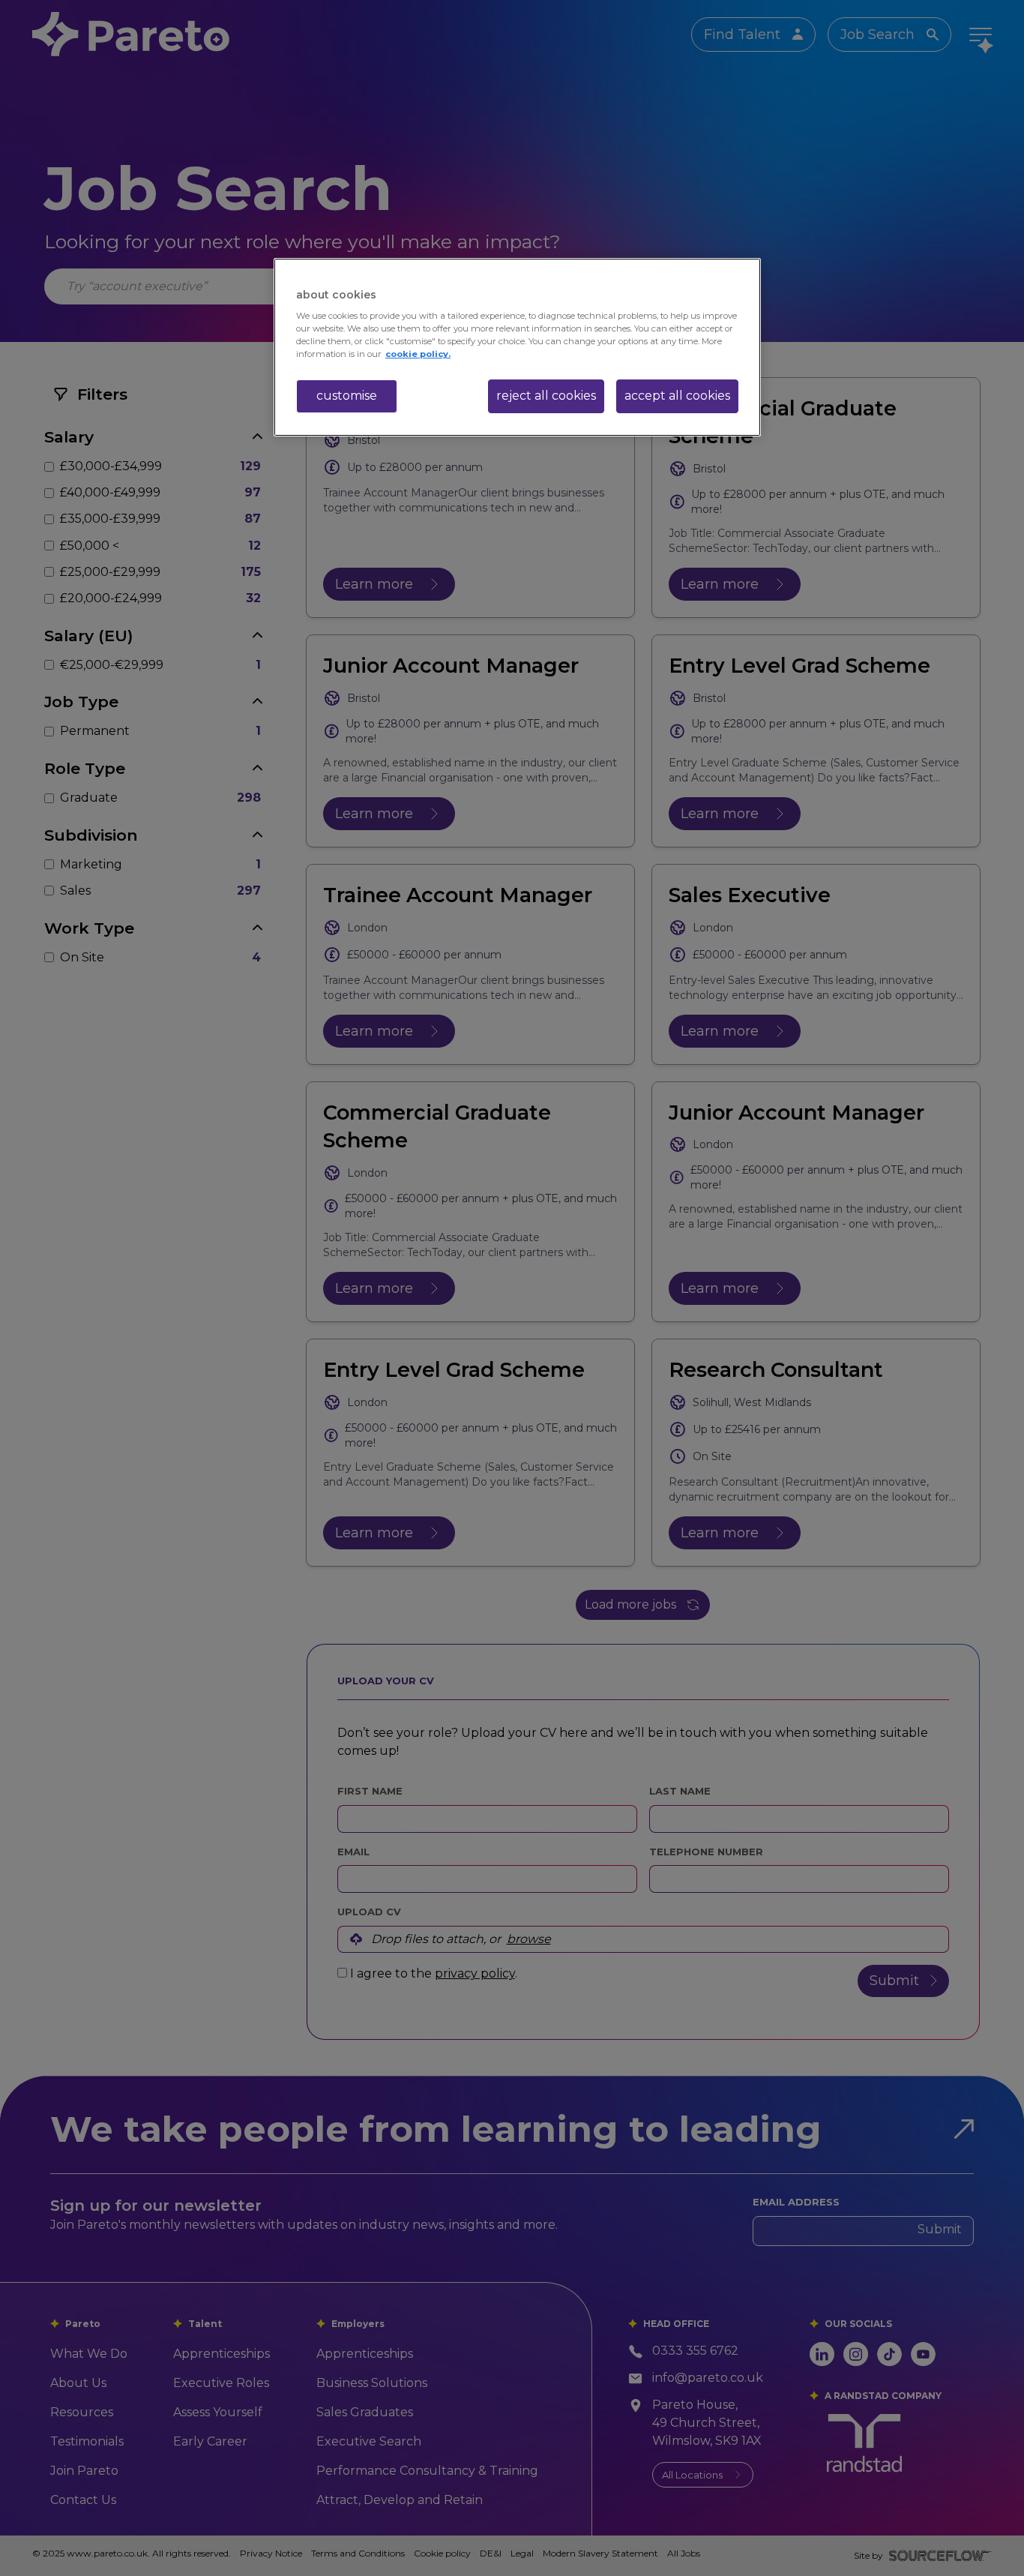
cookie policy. (418, 354)
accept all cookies (677, 396)
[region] (517, 347)
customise (347, 396)
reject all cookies (546, 396)
